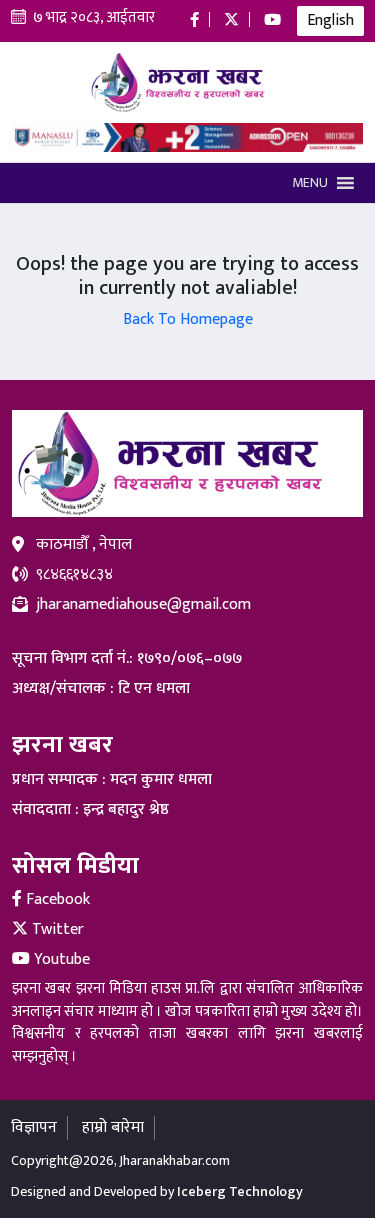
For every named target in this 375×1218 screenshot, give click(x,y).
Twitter (56, 929)
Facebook (56, 899)
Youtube (60, 959)
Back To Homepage (188, 319)
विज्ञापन (34, 1127)
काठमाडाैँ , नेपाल (84, 545)
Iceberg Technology (240, 1191)
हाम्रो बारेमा (113, 1127)
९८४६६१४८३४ (74, 575)
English (330, 20)
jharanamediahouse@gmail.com (143, 605)
